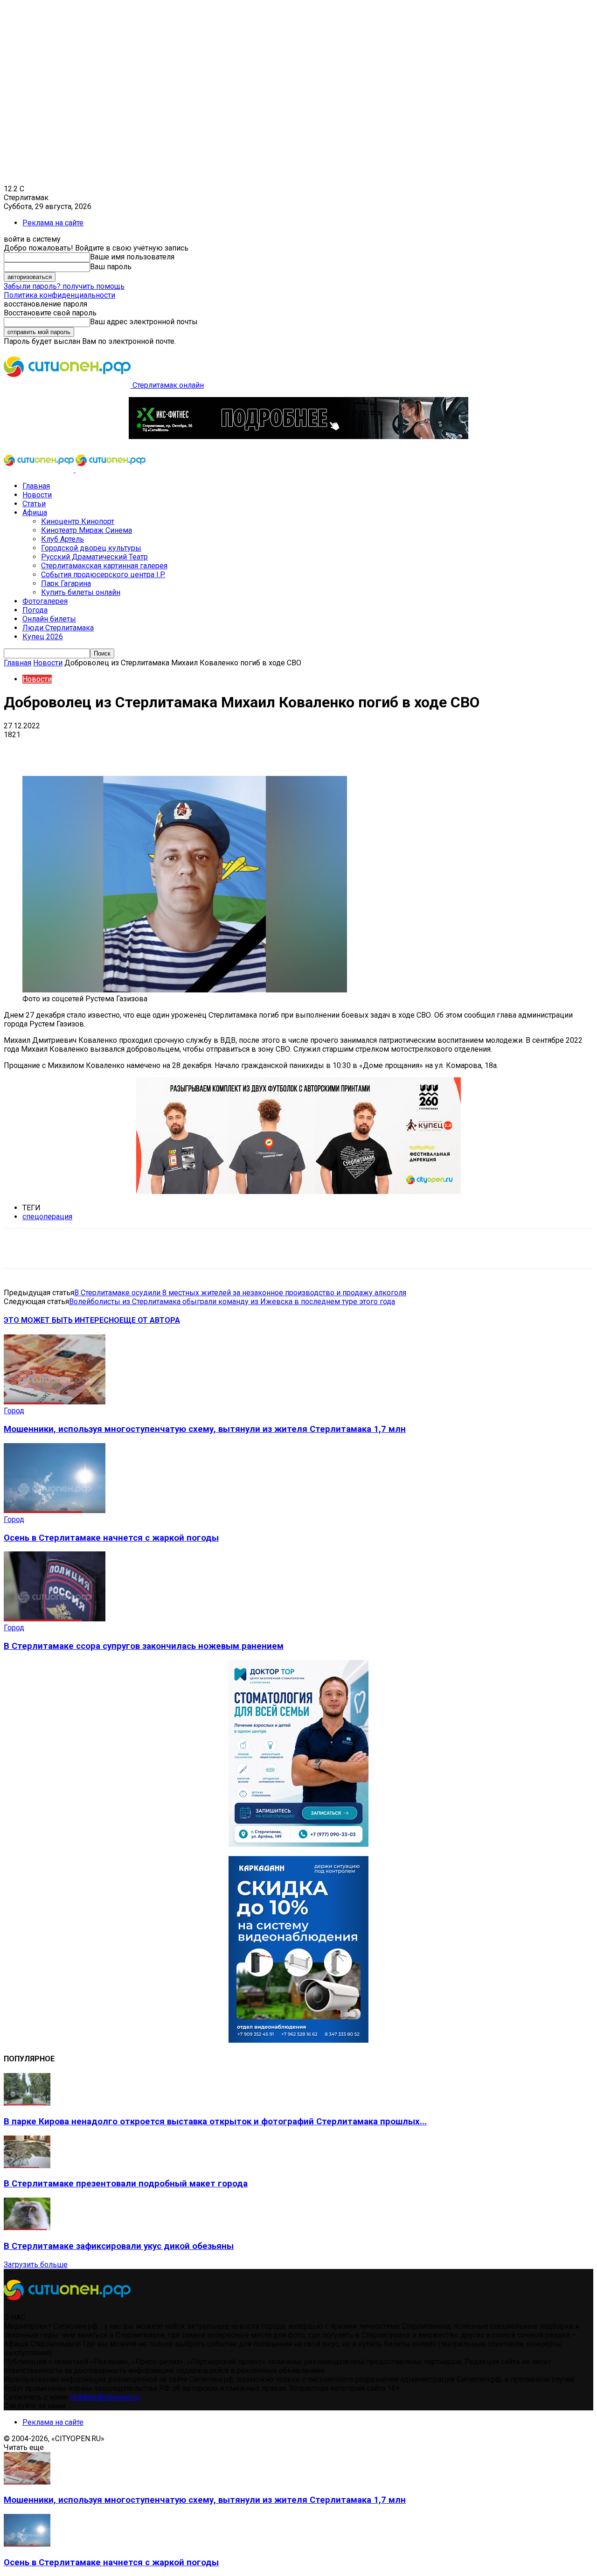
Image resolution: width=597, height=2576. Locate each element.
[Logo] (40, 470)
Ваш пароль (111, 267)
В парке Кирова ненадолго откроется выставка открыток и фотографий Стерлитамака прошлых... (215, 2122)
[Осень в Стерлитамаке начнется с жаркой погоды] (55, 1511)
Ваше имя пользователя (132, 257)
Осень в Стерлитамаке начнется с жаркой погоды (111, 1538)
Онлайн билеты (49, 619)
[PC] (298, 436)
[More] (294, 749)
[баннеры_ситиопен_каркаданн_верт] (298, 2040)
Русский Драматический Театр (94, 557)
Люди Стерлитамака (58, 628)
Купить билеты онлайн (81, 592)
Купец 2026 (43, 637)
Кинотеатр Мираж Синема (87, 530)
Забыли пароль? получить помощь (64, 286)
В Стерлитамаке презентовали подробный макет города (126, 2184)
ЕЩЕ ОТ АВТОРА (150, 1320)
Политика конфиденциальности (59, 295)
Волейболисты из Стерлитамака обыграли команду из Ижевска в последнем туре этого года (232, 1302)
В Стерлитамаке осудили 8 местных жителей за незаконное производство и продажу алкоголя (240, 1293)
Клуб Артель (62, 539)
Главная (36, 486)
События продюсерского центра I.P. (103, 575)
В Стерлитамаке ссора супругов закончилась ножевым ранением (144, 1646)
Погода (35, 610)
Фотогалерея (45, 601)
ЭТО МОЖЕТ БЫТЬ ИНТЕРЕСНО (62, 1320)
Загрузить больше (36, 2265)
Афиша (35, 513)
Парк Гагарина (66, 583)
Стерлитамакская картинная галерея (104, 566)
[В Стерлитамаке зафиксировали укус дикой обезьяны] (27, 2228)
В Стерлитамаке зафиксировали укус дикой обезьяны (119, 2246)
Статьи (34, 504)
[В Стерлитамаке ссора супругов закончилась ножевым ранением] (55, 1619)
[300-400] (298, 1844)
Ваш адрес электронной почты (144, 322)
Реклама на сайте (53, 223)
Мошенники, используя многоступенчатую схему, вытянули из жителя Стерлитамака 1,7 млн (205, 1429)
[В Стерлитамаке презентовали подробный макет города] (27, 2166)
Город (14, 1411)
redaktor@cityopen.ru (105, 2397)
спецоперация (47, 1217)
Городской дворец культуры (91, 548)
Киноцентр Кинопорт (78, 521)
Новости (37, 495)
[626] (298, 1191)
